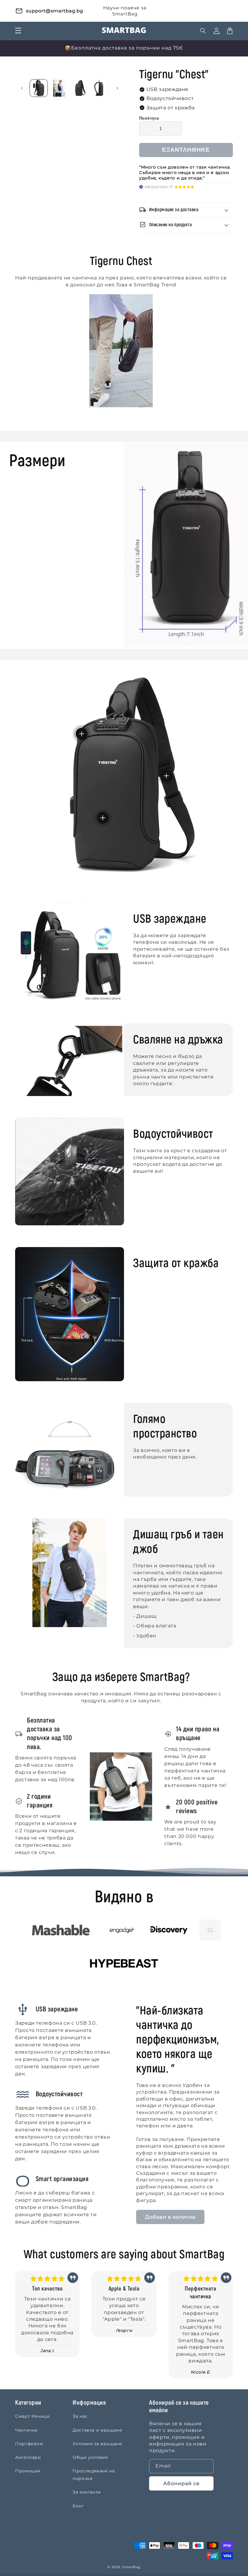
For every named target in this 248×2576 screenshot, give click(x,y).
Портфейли (29, 2444)
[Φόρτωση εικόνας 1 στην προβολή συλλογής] (39, 88)
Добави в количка (170, 2217)
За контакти (87, 2492)
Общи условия (90, 2457)
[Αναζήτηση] (203, 31)
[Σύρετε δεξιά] (117, 88)
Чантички (26, 2430)
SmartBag (131, 2567)
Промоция (28, 2471)
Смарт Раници (33, 2416)
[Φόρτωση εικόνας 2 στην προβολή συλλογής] (59, 88)
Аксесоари (28, 2457)
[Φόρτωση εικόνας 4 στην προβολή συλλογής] (100, 88)
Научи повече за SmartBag (125, 11)
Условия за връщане (97, 2444)
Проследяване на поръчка (94, 2475)
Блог (78, 2506)
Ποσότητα (149, 118)
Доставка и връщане (98, 2430)
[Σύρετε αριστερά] (22, 88)
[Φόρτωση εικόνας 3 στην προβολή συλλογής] (80, 88)
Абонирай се (181, 2483)
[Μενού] (18, 31)
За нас (80, 2416)
